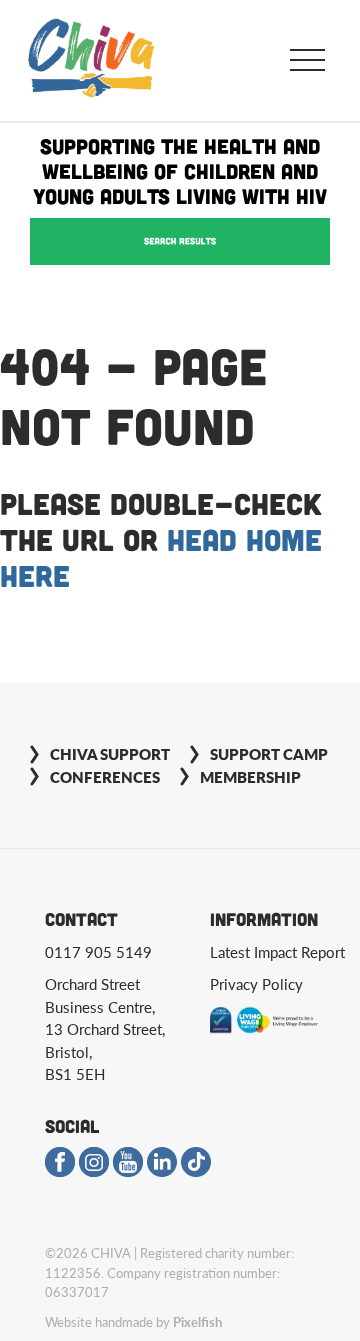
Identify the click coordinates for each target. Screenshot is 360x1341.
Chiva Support (110, 753)
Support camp (269, 753)
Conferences (105, 776)
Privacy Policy (256, 983)
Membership (250, 776)
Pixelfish (197, 1321)
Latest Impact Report (277, 951)
